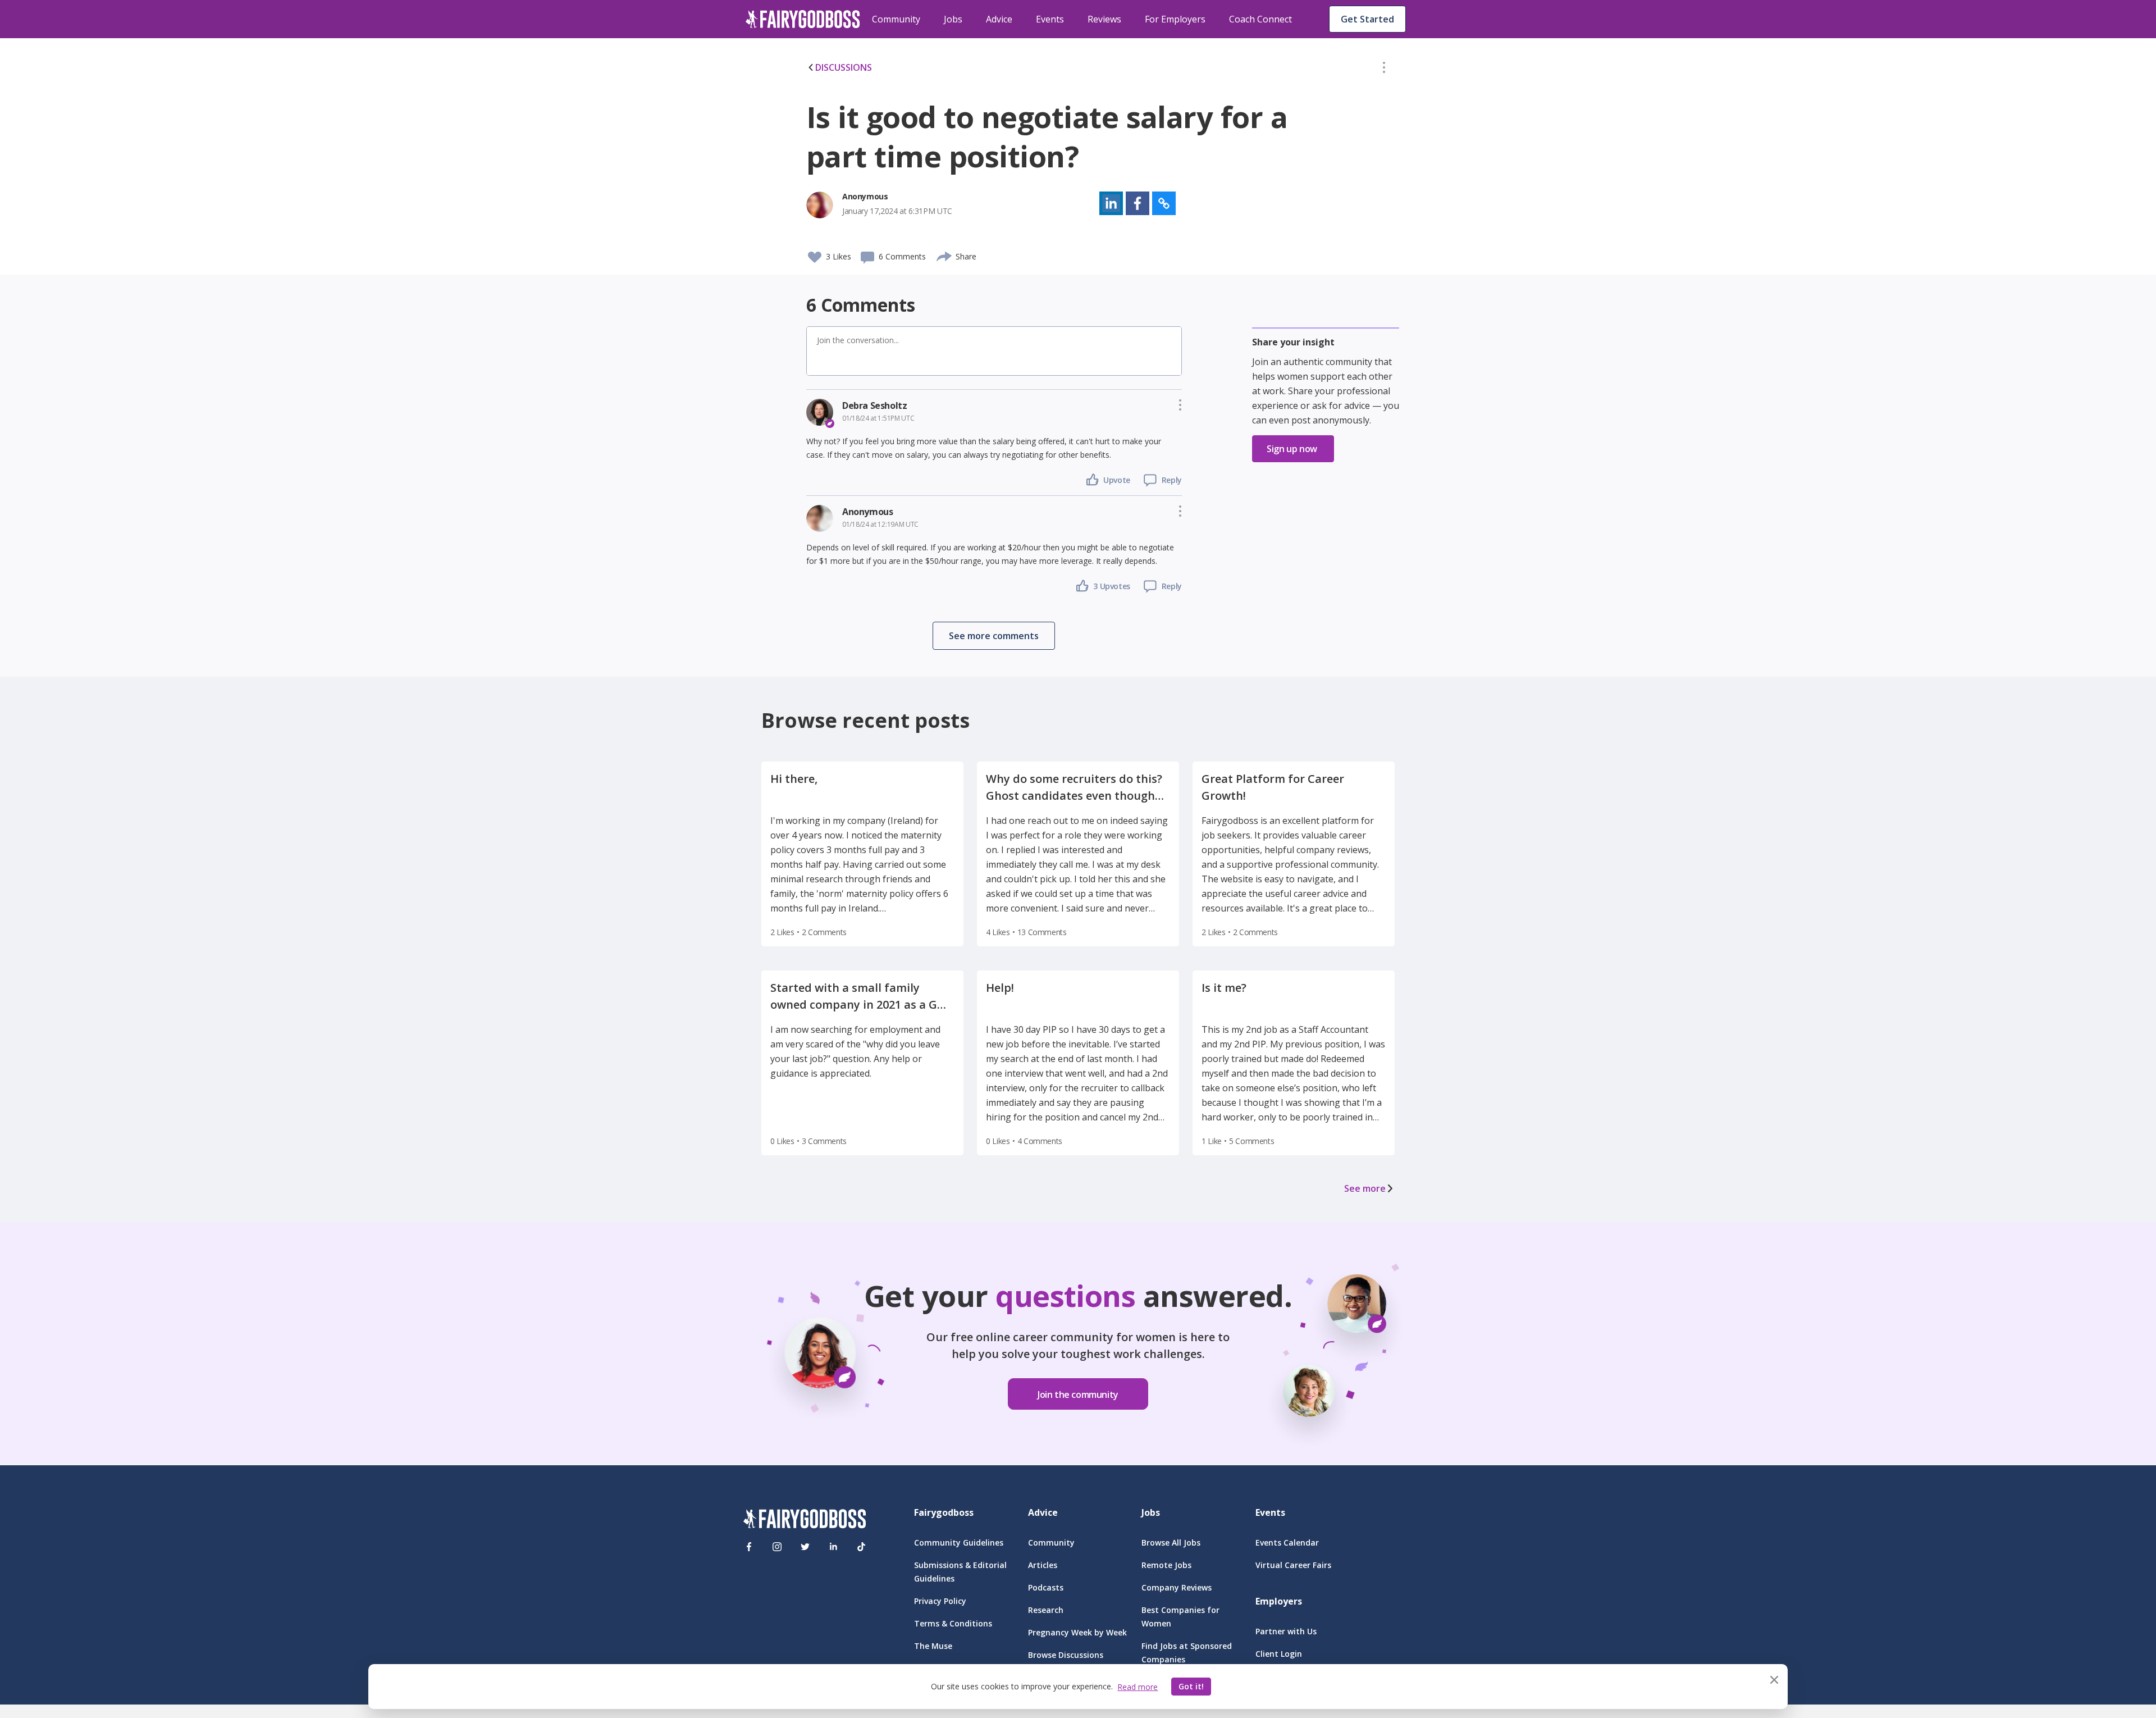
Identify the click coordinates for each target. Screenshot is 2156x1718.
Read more (1138, 1687)
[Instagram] (777, 1547)
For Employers (1175, 19)
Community (896, 19)
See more (1365, 1188)
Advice (999, 19)
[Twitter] (805, 1547)
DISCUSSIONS (844, 67)
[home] (803, 19)
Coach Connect (1260, 19)
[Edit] (1384, 70)
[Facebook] (749, 1547)
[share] (945, 255)
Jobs (953, 19)
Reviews (1104, 19)
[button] (1384, 70)
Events (1050, 19)
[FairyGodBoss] (805, 1521)
